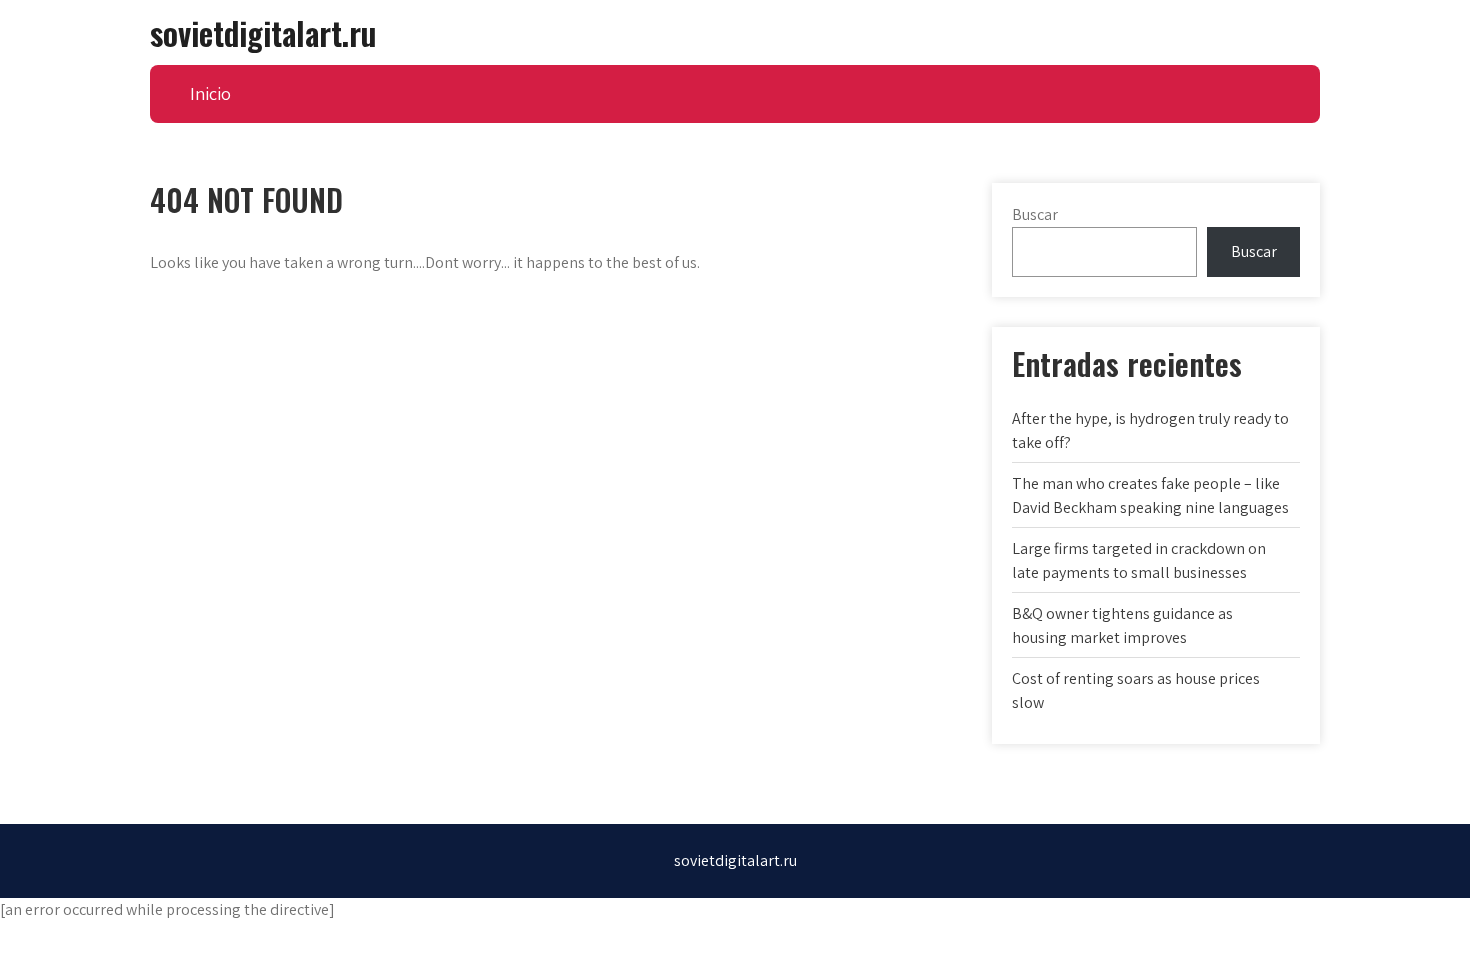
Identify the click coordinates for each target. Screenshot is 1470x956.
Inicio (210, 93)
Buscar (1035, 214)
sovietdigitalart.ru (263, 32)
